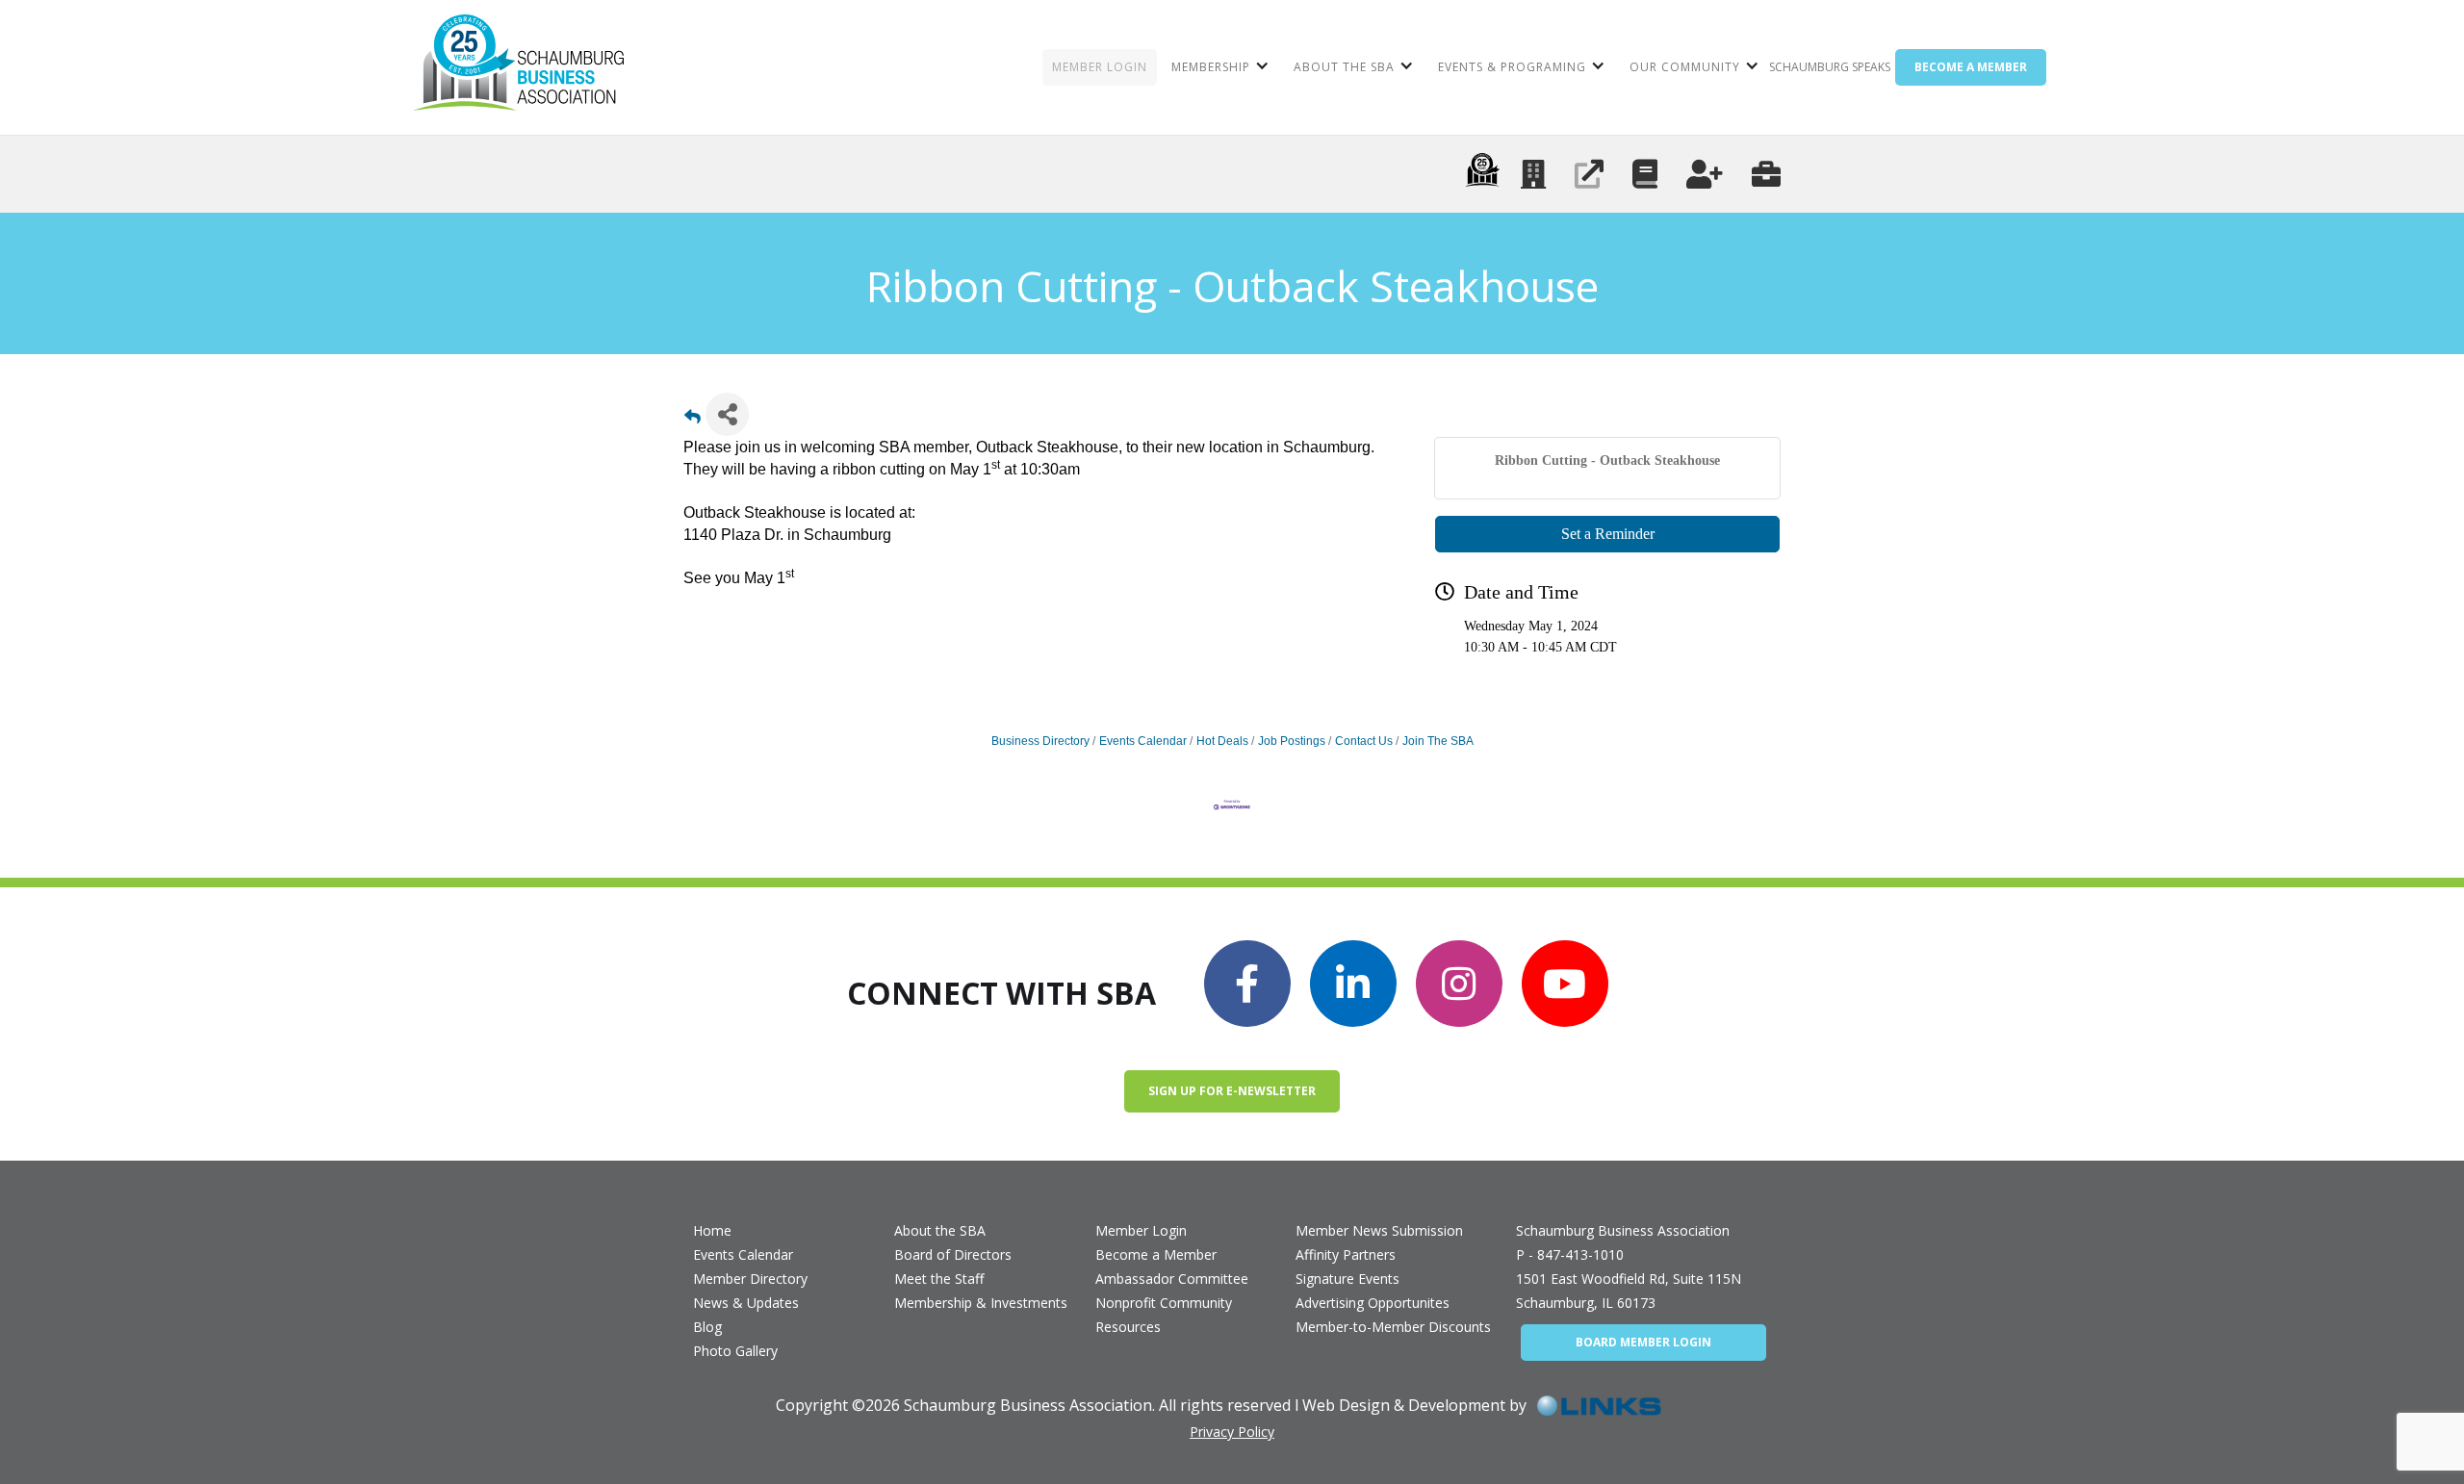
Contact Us (1364, 741)
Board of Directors (953, 1254)
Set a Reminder (1608, 534)
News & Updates (746, 1303)
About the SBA (940, 1230)
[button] (1218, 67)
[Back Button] (693, 420)
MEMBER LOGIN (1100, 67)
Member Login (1141, 1230)
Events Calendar (1143, 741)
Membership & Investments (981, 1303)
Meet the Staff (939, 1279)
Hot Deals (1222, 741)
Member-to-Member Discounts (1393, 1327)
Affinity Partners (1346, 1254)
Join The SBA (1438, 741)
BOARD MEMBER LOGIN (1643, 1342)
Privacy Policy (1232, 1432)
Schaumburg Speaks (1830, 67)
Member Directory (750, 1279)
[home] (518, 67)
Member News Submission (1379, 1230)
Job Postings (1292, 741)
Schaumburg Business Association (1623, 1230)
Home (712, 1230)
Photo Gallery (735, 1351)
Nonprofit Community (1164, 1303)
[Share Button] (727, 414)
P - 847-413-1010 (1570, 1254)
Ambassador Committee (1172, 1279)
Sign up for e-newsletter (1232, 1091)
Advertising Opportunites (1373, 1303)
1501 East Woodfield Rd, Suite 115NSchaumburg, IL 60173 (1629, 1291)
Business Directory (1040, 741)
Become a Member (1156, 1254)
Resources (1128, 1327)
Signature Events (1347, 1279)
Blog (707, 1327)
